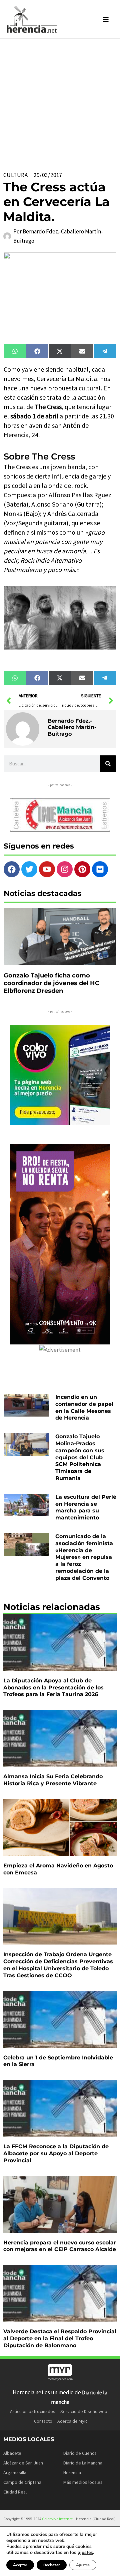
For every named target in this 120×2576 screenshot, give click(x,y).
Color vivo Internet (57, 2519)
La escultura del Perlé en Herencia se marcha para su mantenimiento (86, 1507)
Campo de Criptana (22, 2482)
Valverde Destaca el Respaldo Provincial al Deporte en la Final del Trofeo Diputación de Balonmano (60, 2338)
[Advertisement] (60, 102)
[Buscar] (108, 764)
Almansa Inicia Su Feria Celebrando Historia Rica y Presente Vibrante (53, 1780)
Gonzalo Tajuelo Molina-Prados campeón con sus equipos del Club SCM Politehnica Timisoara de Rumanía (80, 1457)
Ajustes (83, 2565)
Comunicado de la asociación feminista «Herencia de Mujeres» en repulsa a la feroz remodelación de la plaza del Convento (84, 1557)
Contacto (43, 2421)
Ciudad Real (15, 2492)
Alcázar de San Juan (23, 2463)
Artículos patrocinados (33, 2411)
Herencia (72, 2472)
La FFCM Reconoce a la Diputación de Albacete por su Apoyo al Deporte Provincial (56, 2153)
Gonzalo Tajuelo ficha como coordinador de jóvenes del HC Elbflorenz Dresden (51, 983)
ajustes (85, 2553)
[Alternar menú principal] (106, 19)
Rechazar (52, 2565)
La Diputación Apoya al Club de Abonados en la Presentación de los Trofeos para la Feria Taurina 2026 (53, 1688)
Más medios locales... (84, 2482)
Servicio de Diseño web (84, 2411)
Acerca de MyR (72, 2421)
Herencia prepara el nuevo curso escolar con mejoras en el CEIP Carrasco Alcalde (60, 2246)
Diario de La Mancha (83, 2463)
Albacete (12, 2453)
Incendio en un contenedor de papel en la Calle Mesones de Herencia (84, 1407)
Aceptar (20, 2565)
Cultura (16, 175)
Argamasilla (15, 2472)
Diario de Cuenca (80, 2453)
